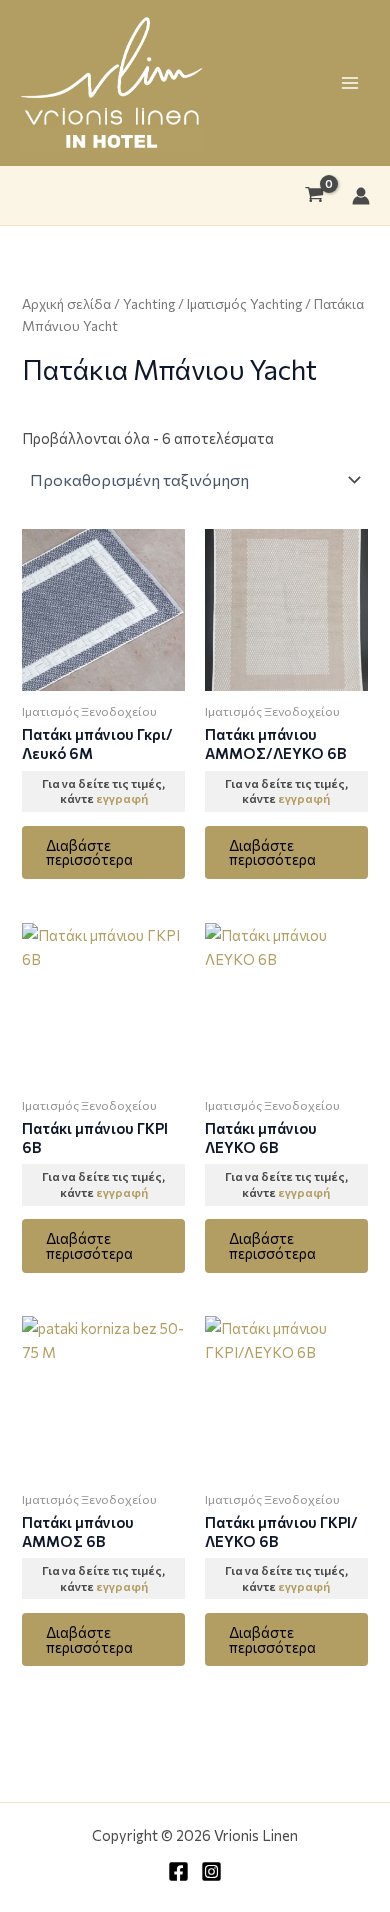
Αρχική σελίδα (66, 303)
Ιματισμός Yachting (244, 303)
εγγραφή (122, 798)
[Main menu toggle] (350, 83)
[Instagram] (211, 1871)
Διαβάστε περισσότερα (89, 852)
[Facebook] (178, 1871)
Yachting (149, 303)
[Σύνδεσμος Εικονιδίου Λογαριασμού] (361, 196)
